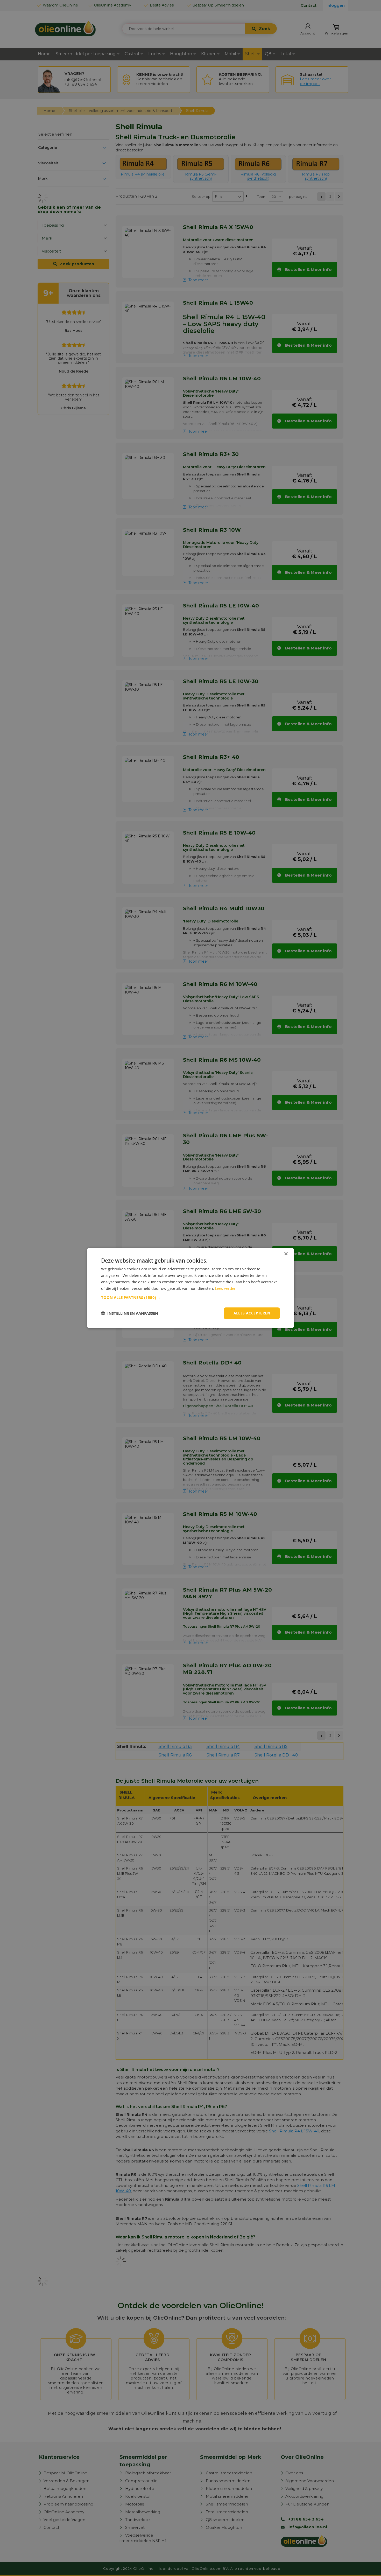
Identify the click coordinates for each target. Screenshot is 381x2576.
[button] (190, 1298)
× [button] (286, 1254)
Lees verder (225, 1288)
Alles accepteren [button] (252, 1313)
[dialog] (190, 1288)
